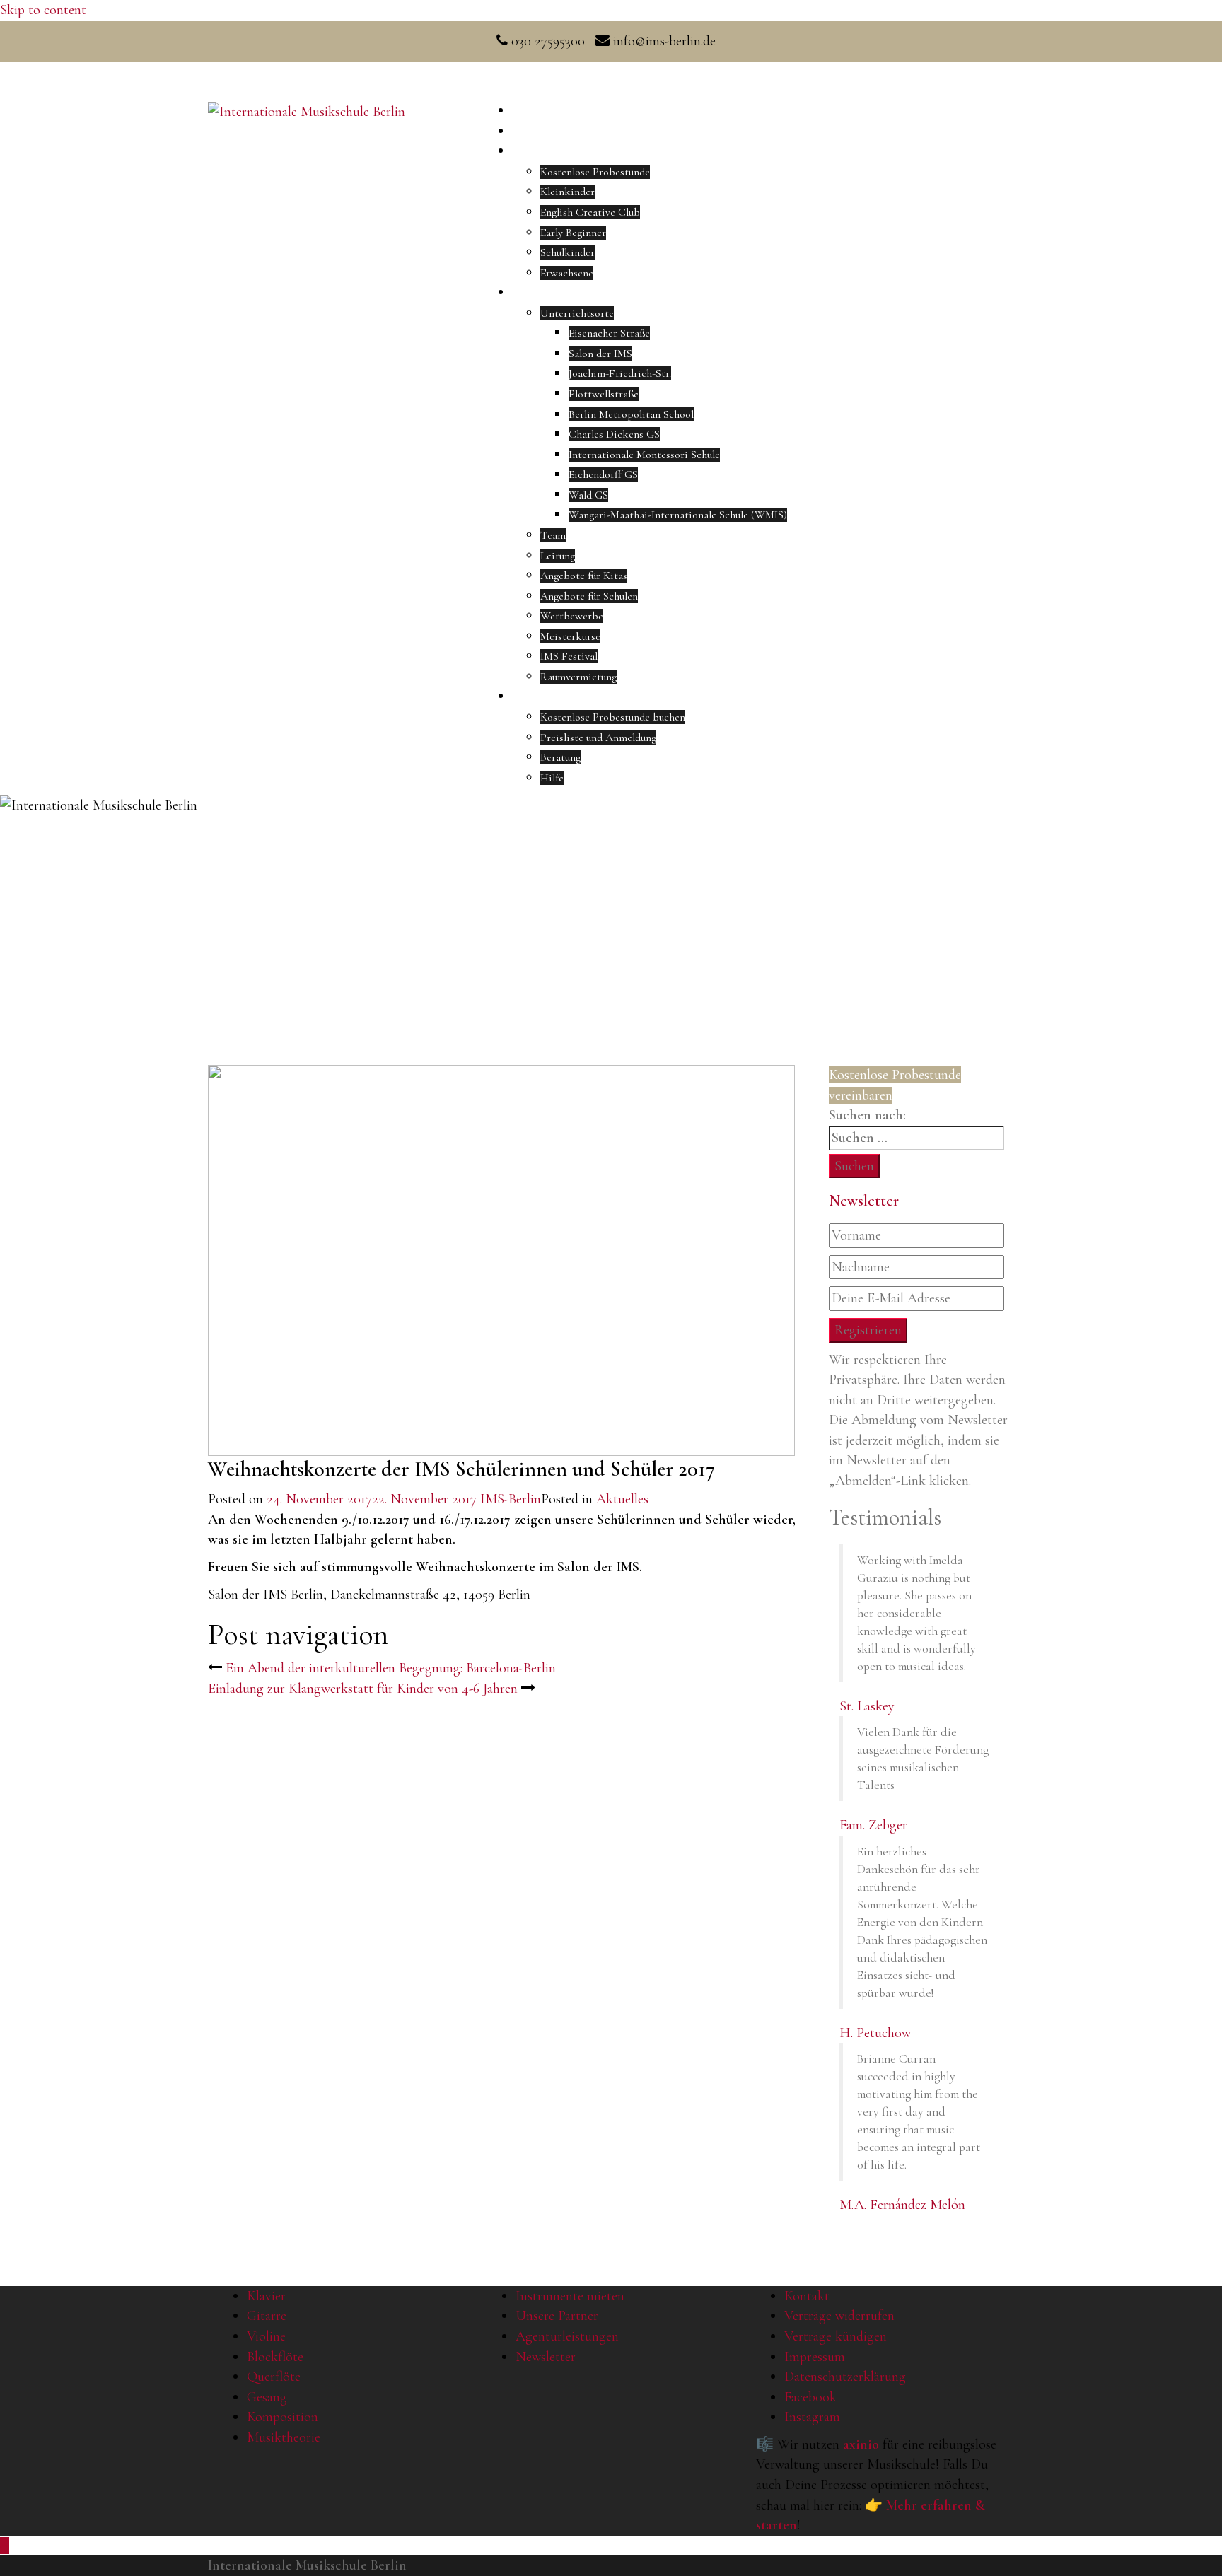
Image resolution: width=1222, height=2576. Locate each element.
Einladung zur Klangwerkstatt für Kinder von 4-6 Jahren (363, 1689)
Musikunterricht (549, 151)
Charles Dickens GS (614, 434)
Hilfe (552, 778)
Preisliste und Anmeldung (598, 738)
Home (526, 111)
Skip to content (43, 10)
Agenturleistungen (567, 2336)
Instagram (812, 2417)
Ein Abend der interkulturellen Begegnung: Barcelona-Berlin (391, 1668)
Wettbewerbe (572, 616)
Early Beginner (573, 233)
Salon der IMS (600, 354)
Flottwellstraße (604, 394)
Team (553, 535)
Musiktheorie (284, 2437)
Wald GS (588, 495)
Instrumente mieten (570, 2296)
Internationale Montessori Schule (644, 455)
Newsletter (546, 2357)
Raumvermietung (578, 677)
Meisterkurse (570, 636)
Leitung (558, 556)
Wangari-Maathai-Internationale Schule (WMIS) (678, 515)
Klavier (266, 2296)
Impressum (815, 2357)
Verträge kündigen (836, 2336)
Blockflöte (275, 2357)
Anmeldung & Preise (558, 697)
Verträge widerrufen (839, 2316)
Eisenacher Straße (609, 333)
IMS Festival (569, 656)
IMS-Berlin (511, 1499)
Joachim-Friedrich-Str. (620, 373)
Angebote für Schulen (589, 596)
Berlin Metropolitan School (631, 414)
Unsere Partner (557, 2316)
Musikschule (540, 293)
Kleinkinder (568, 192)
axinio (861, 2444)
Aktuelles (534, 132)
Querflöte (274, 2377)
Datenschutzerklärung (845, 2377)
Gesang (267, 2397)
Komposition (283, 2417)
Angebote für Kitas (584, 576)
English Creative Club (590, 212)
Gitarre (267, 2316)
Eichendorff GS (603, 474)
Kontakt (807, 2296)
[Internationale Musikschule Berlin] (307, 110)
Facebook (810, 2397)
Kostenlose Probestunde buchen (613, 717)
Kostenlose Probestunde (595, 172)
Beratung (560, 757)
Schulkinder (568, 252)
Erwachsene (567, 273)
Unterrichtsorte (577, 313)
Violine (266, 2336)
